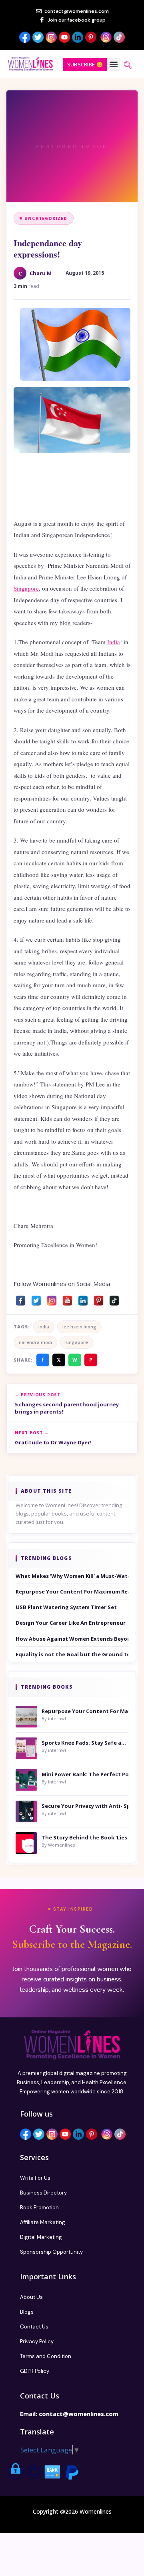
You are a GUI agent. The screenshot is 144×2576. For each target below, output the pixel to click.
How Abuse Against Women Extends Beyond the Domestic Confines (72, 1639)
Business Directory (43, 2193)
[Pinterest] (99, 1299)
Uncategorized (46, 218)
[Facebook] (21, 1299)
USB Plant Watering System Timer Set (66, 1607)
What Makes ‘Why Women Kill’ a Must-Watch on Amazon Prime (72, 1576)
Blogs (27, 2312)
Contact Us (34, 2327)
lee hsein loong (79, 1327)
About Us (31, 2297)
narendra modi (35, 1342)
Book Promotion (39, 2208)
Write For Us (35, 2178)
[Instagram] (52, 1299)
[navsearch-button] (128, 66)
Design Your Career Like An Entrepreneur (71, 1623)
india (44, 1327)
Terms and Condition (46, 2356)
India (114, 642)
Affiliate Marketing (43, 2222)
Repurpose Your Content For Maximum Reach (72, 1592)
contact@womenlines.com (79, 2414)
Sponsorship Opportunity (51, 2252)
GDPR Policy (35, 2371)
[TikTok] (114, 1299)
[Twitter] (36, 1299)
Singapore (26, 588)
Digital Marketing (41, 2237)
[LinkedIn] (83, 1299)
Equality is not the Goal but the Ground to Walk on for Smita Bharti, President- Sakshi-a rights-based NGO (72, 1654)
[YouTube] (67, 1299)
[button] (113, 64)
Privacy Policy (37, 2341)
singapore (77, 1342)
